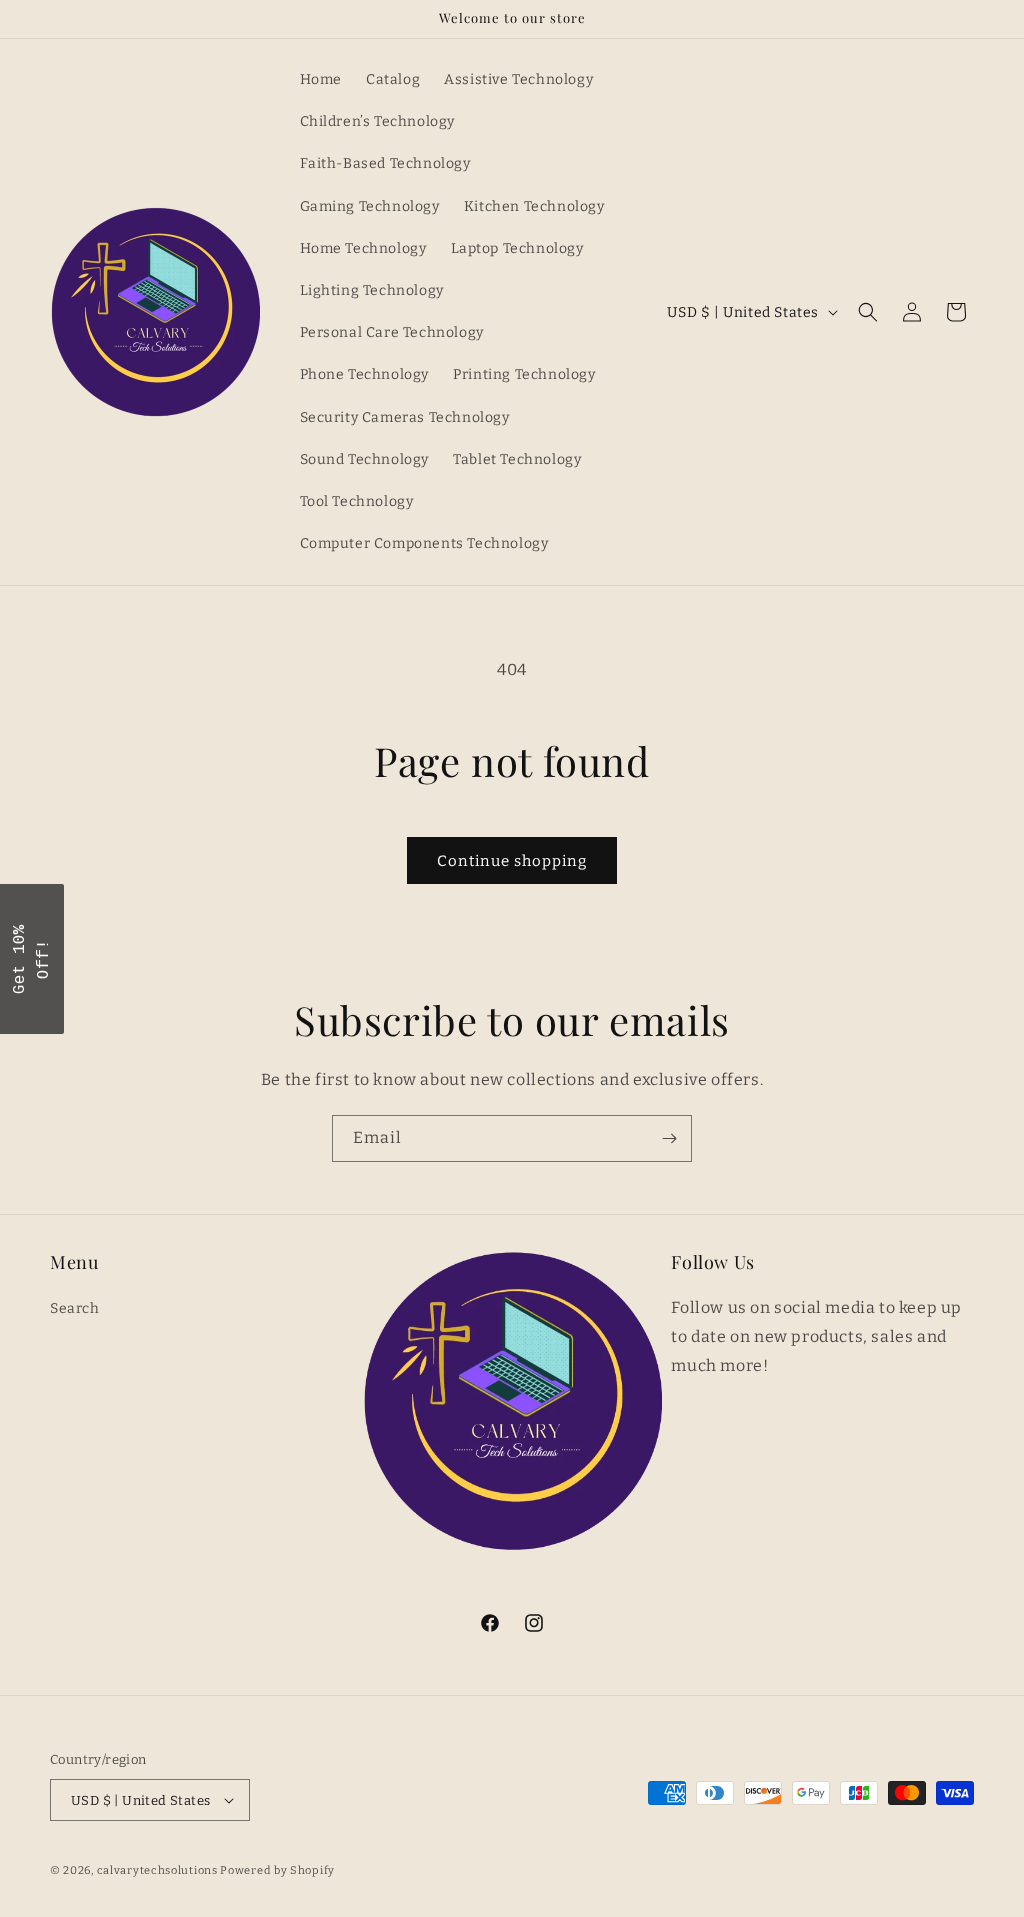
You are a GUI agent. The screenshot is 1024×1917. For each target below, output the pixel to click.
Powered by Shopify (277, 1870)
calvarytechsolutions (157, 1870)
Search (75, 1308)
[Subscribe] (669, 1138)
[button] (868, 312)
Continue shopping (512, 861)
